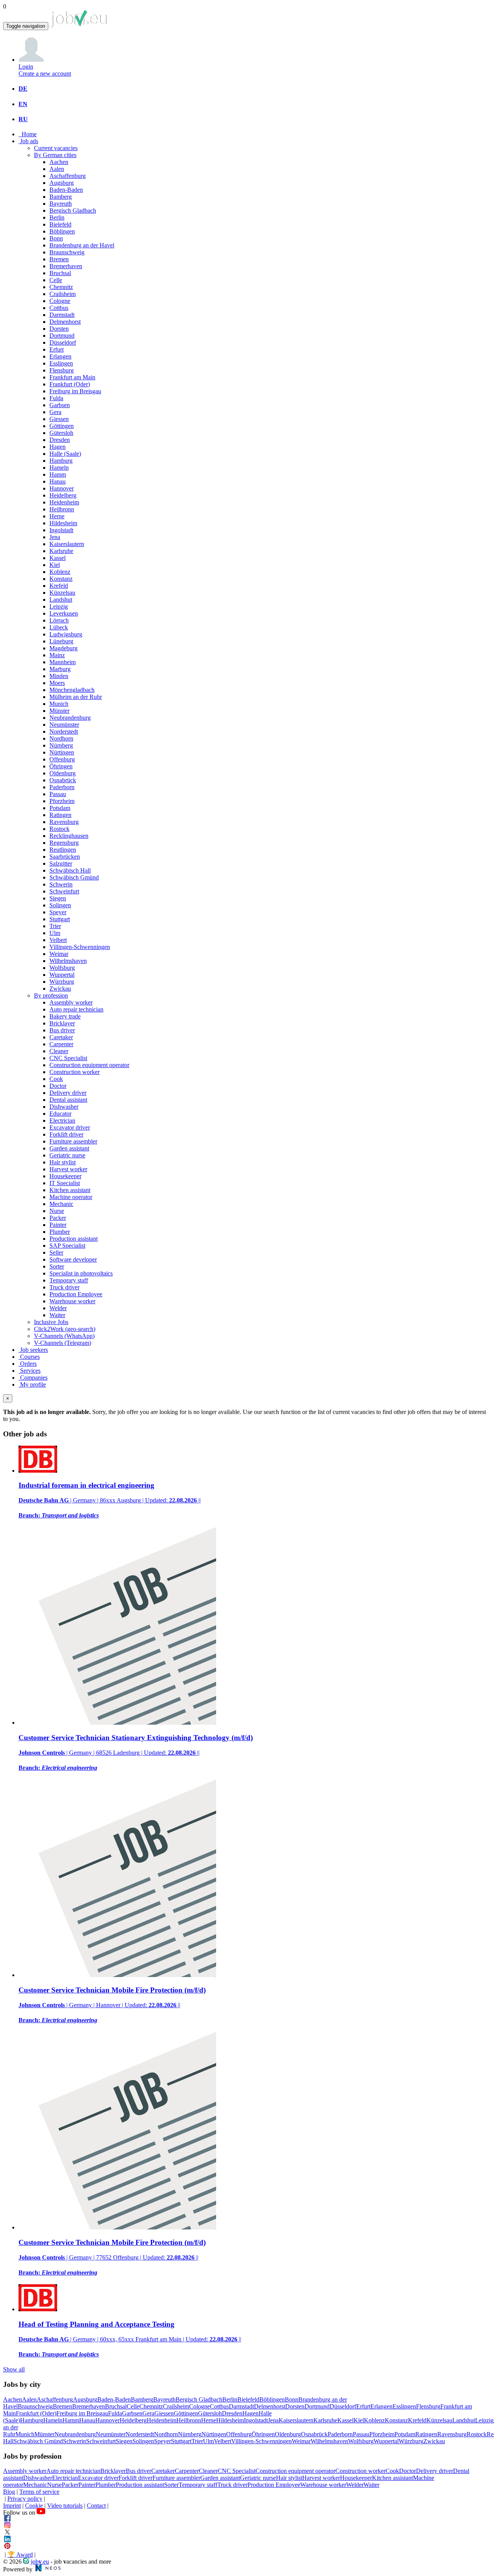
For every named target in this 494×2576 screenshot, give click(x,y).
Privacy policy (25, 2499)
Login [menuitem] (26, 67)
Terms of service (39, 2492)
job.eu (40, 2562)
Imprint (12, 2506)
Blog (9, 2492)
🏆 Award (20, 2555)
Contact (96, 2506)
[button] (31, 60)
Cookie (34, 2506)
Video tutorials (65, 2506)
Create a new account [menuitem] (45, 74)
